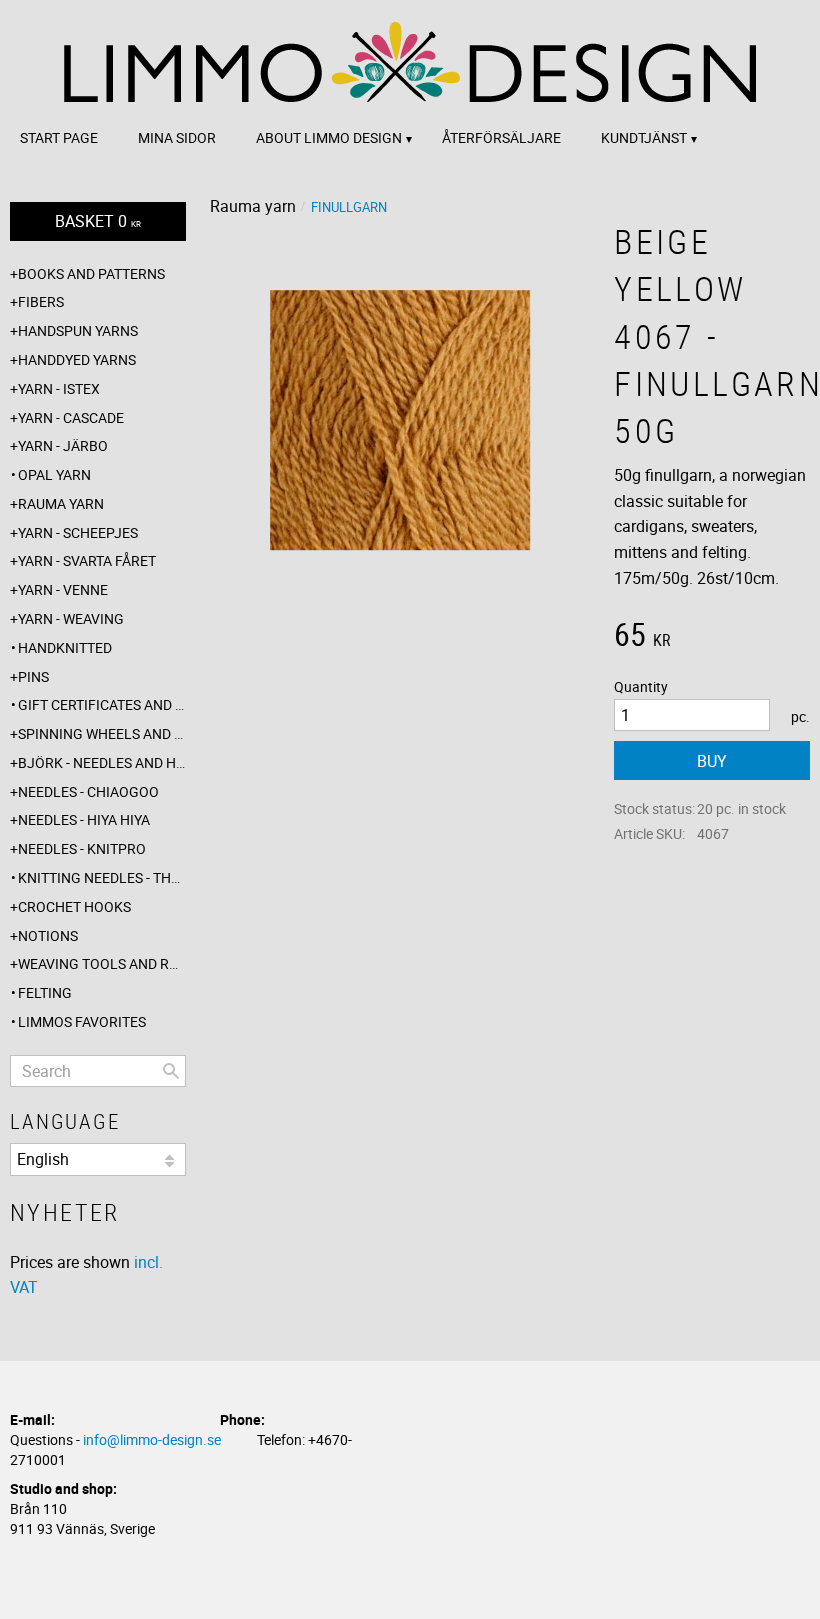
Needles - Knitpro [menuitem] (82, 848)
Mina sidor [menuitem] (177, 137)
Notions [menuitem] (48, 935)
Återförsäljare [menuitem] (501, 137)
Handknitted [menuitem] (65, 647)
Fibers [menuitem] (41, 301)
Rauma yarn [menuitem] (61, 503)
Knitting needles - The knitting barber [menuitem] (102, 877)
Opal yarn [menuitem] (54, 474)
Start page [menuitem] (59, 137)
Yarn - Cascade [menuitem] (71, 417)
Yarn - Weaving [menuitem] (71, 618)
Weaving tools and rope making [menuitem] (102, 963)
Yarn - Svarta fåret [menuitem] (87, 560)
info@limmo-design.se (152, 1439)
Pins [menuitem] (33, 676)
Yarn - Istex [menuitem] (59, 388)
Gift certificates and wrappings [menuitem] (102, 704)
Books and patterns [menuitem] (91, 273)
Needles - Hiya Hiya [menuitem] (84, 819)
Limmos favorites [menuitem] (82, 1021)
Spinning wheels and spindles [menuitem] (102, 733)
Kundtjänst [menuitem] (644, 137)
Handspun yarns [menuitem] (78, 330)
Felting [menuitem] (45, 992)
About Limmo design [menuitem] (329, 137)
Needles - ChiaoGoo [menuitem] (88, 791)
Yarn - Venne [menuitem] (63, 589)
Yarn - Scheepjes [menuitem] (78, 532)
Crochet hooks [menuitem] (74, 906)
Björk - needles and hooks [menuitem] (102, 762)
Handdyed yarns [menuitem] (77, 359)
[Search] (171, 1071)
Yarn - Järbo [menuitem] (63, 445)
